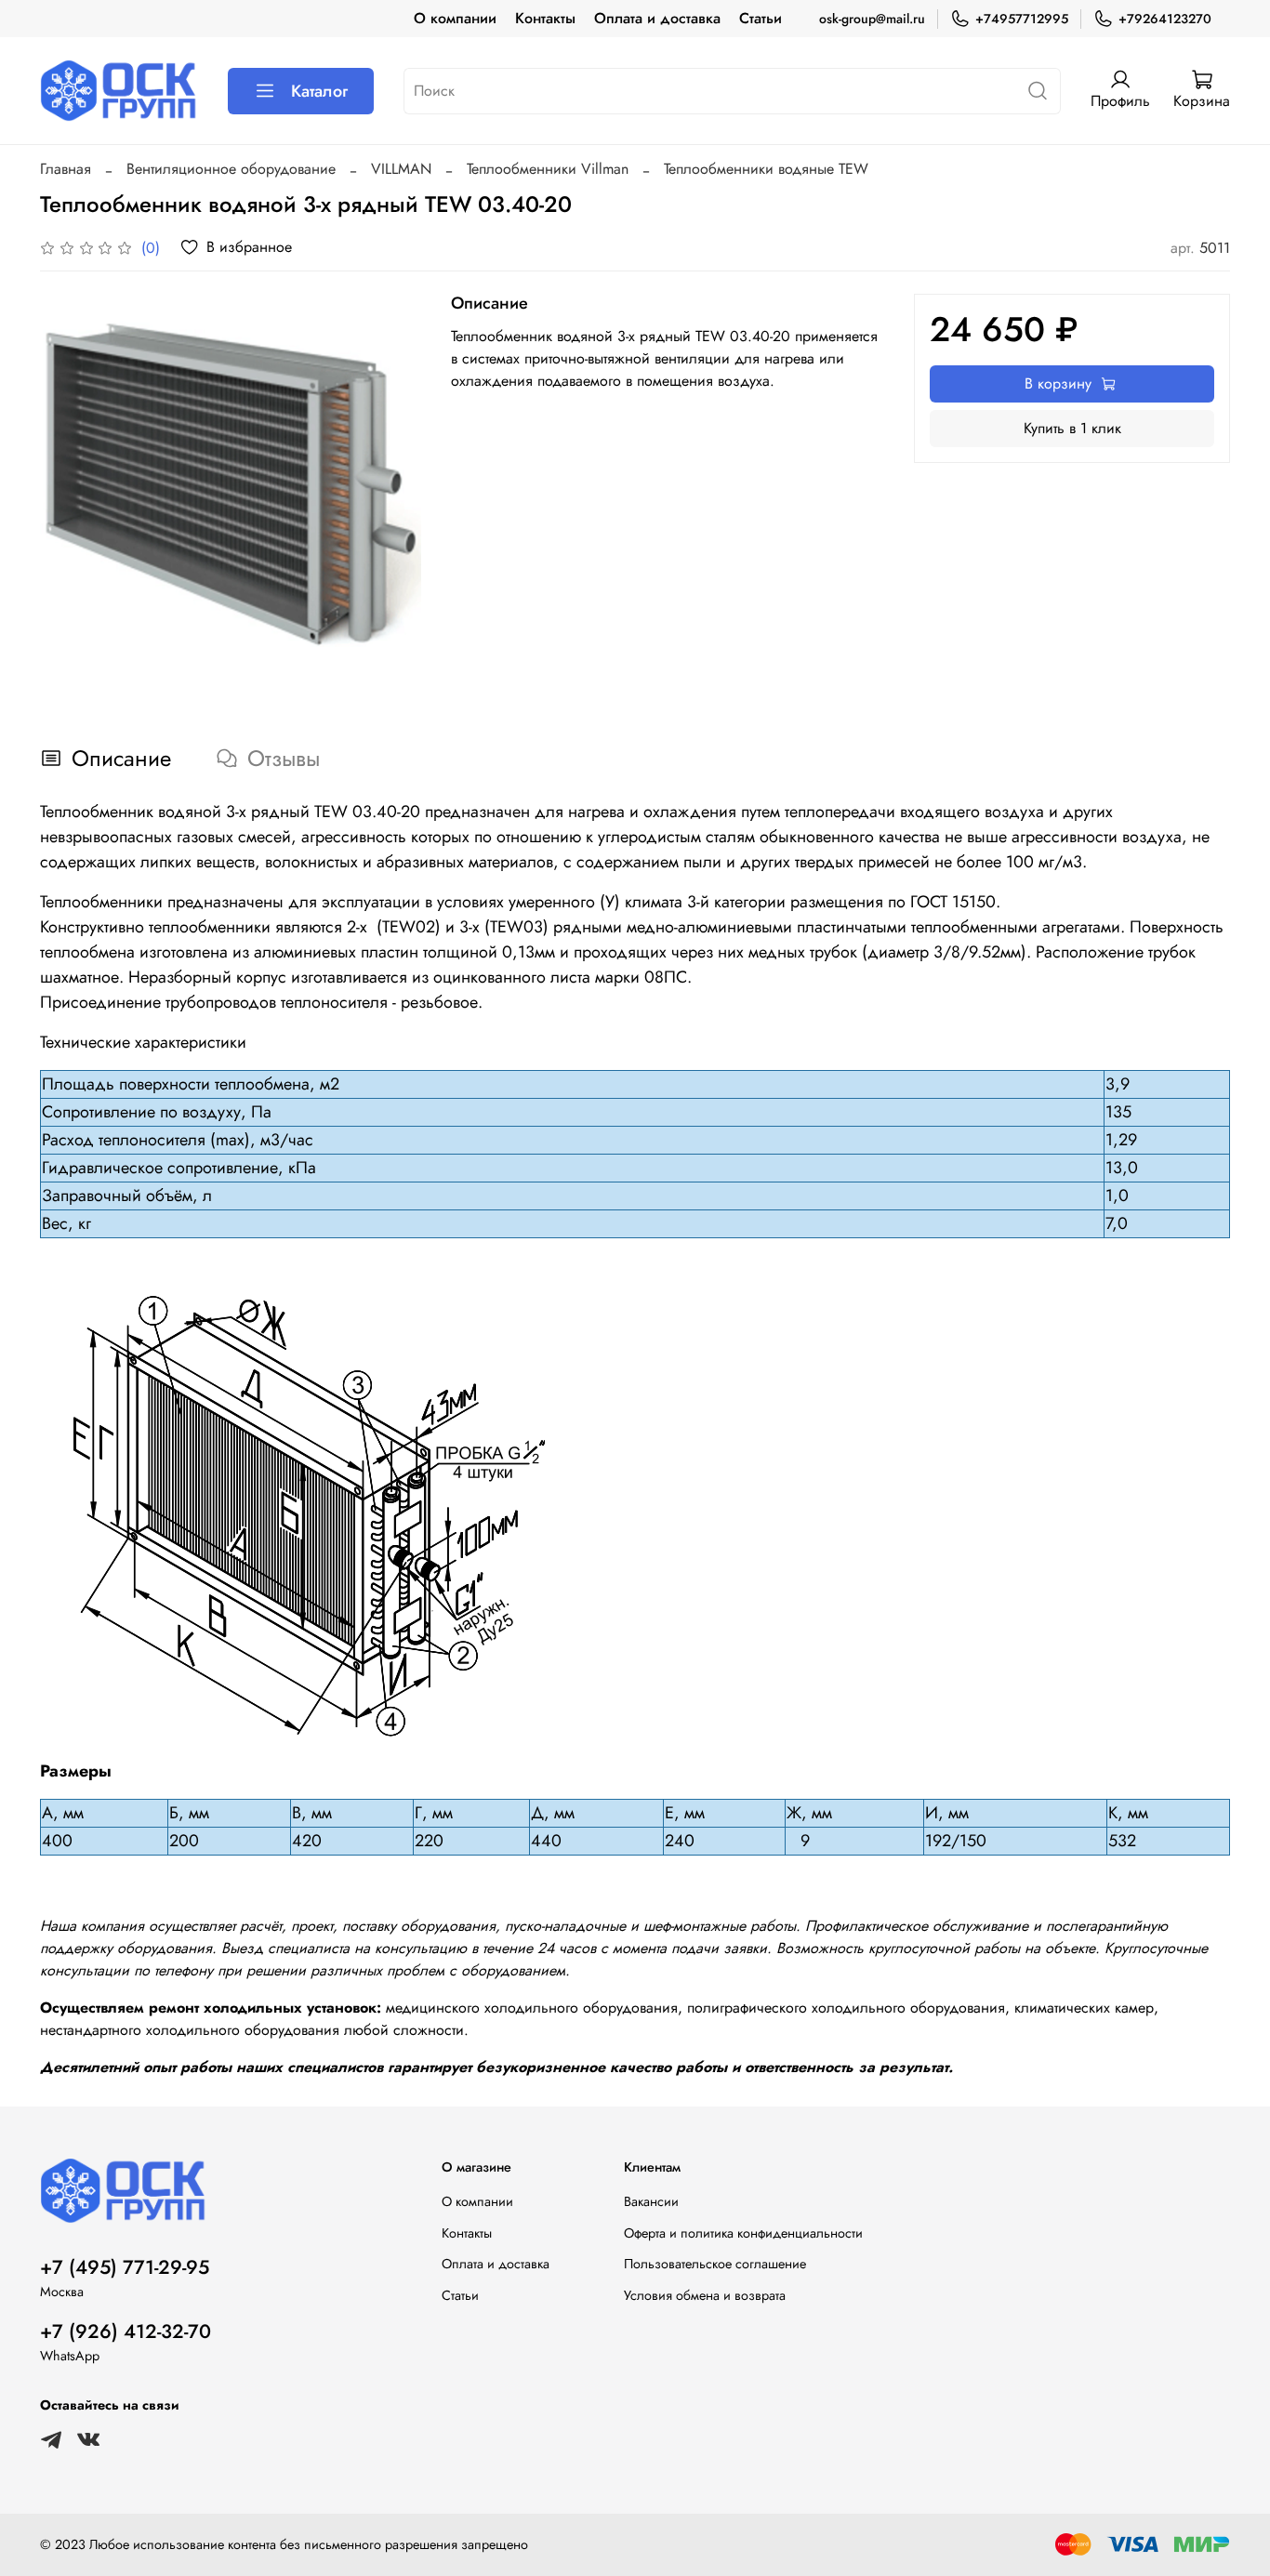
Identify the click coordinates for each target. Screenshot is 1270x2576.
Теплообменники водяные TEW (766, 169)
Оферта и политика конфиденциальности (743, 2233)
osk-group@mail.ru (872, 19)
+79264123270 (1165, 19)
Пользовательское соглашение (715, 2264)
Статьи (761, 18)
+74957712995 (1022, 19)
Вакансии (651, 2201)
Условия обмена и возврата (705, 2295)
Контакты (545, 18)
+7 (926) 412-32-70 (126, 2332)
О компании (455, 18)
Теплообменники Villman (548, 169)
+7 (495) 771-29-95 (125, 2267)
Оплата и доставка (657, 18)
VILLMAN (401, 169)
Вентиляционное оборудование (231, 169)
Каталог (319, 91)
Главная (66, 169)
